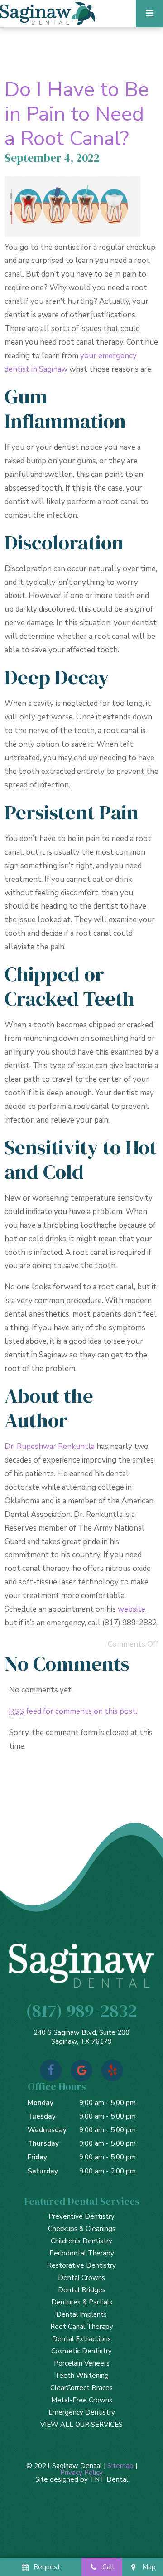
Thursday (43, 2143)
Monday (41, 2103)
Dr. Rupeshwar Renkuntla (50, 1446)
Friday (37, 2157)
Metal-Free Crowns (82, 2400)
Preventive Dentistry (81, 2216)
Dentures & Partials (82, 2302)
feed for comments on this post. (73, 1711)
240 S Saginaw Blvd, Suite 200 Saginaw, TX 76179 (81, 2037)
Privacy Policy (81, 2473)
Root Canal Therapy (82, 2327)
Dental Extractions (81, 2339)
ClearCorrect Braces (81, 2388)
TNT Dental (109, 2479)
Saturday (43, 2171)
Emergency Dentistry (82, 2412)
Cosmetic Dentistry (81, 2351)
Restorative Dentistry (81, 2265)
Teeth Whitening (82, 2376)
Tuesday (42, 2116)
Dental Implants (81, 2314)
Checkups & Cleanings (82, 2229)
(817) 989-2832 (81, 2010)
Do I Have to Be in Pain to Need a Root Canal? (77, 114)
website (132, 1609)
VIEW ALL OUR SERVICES (81, 2425)
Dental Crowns (81, 2278)
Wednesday (47, 2130)
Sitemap (120, 2466)
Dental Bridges (82, 2290)
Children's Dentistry (81, 2241)
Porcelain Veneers (82, 2363)
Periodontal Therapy (82, 2253)
